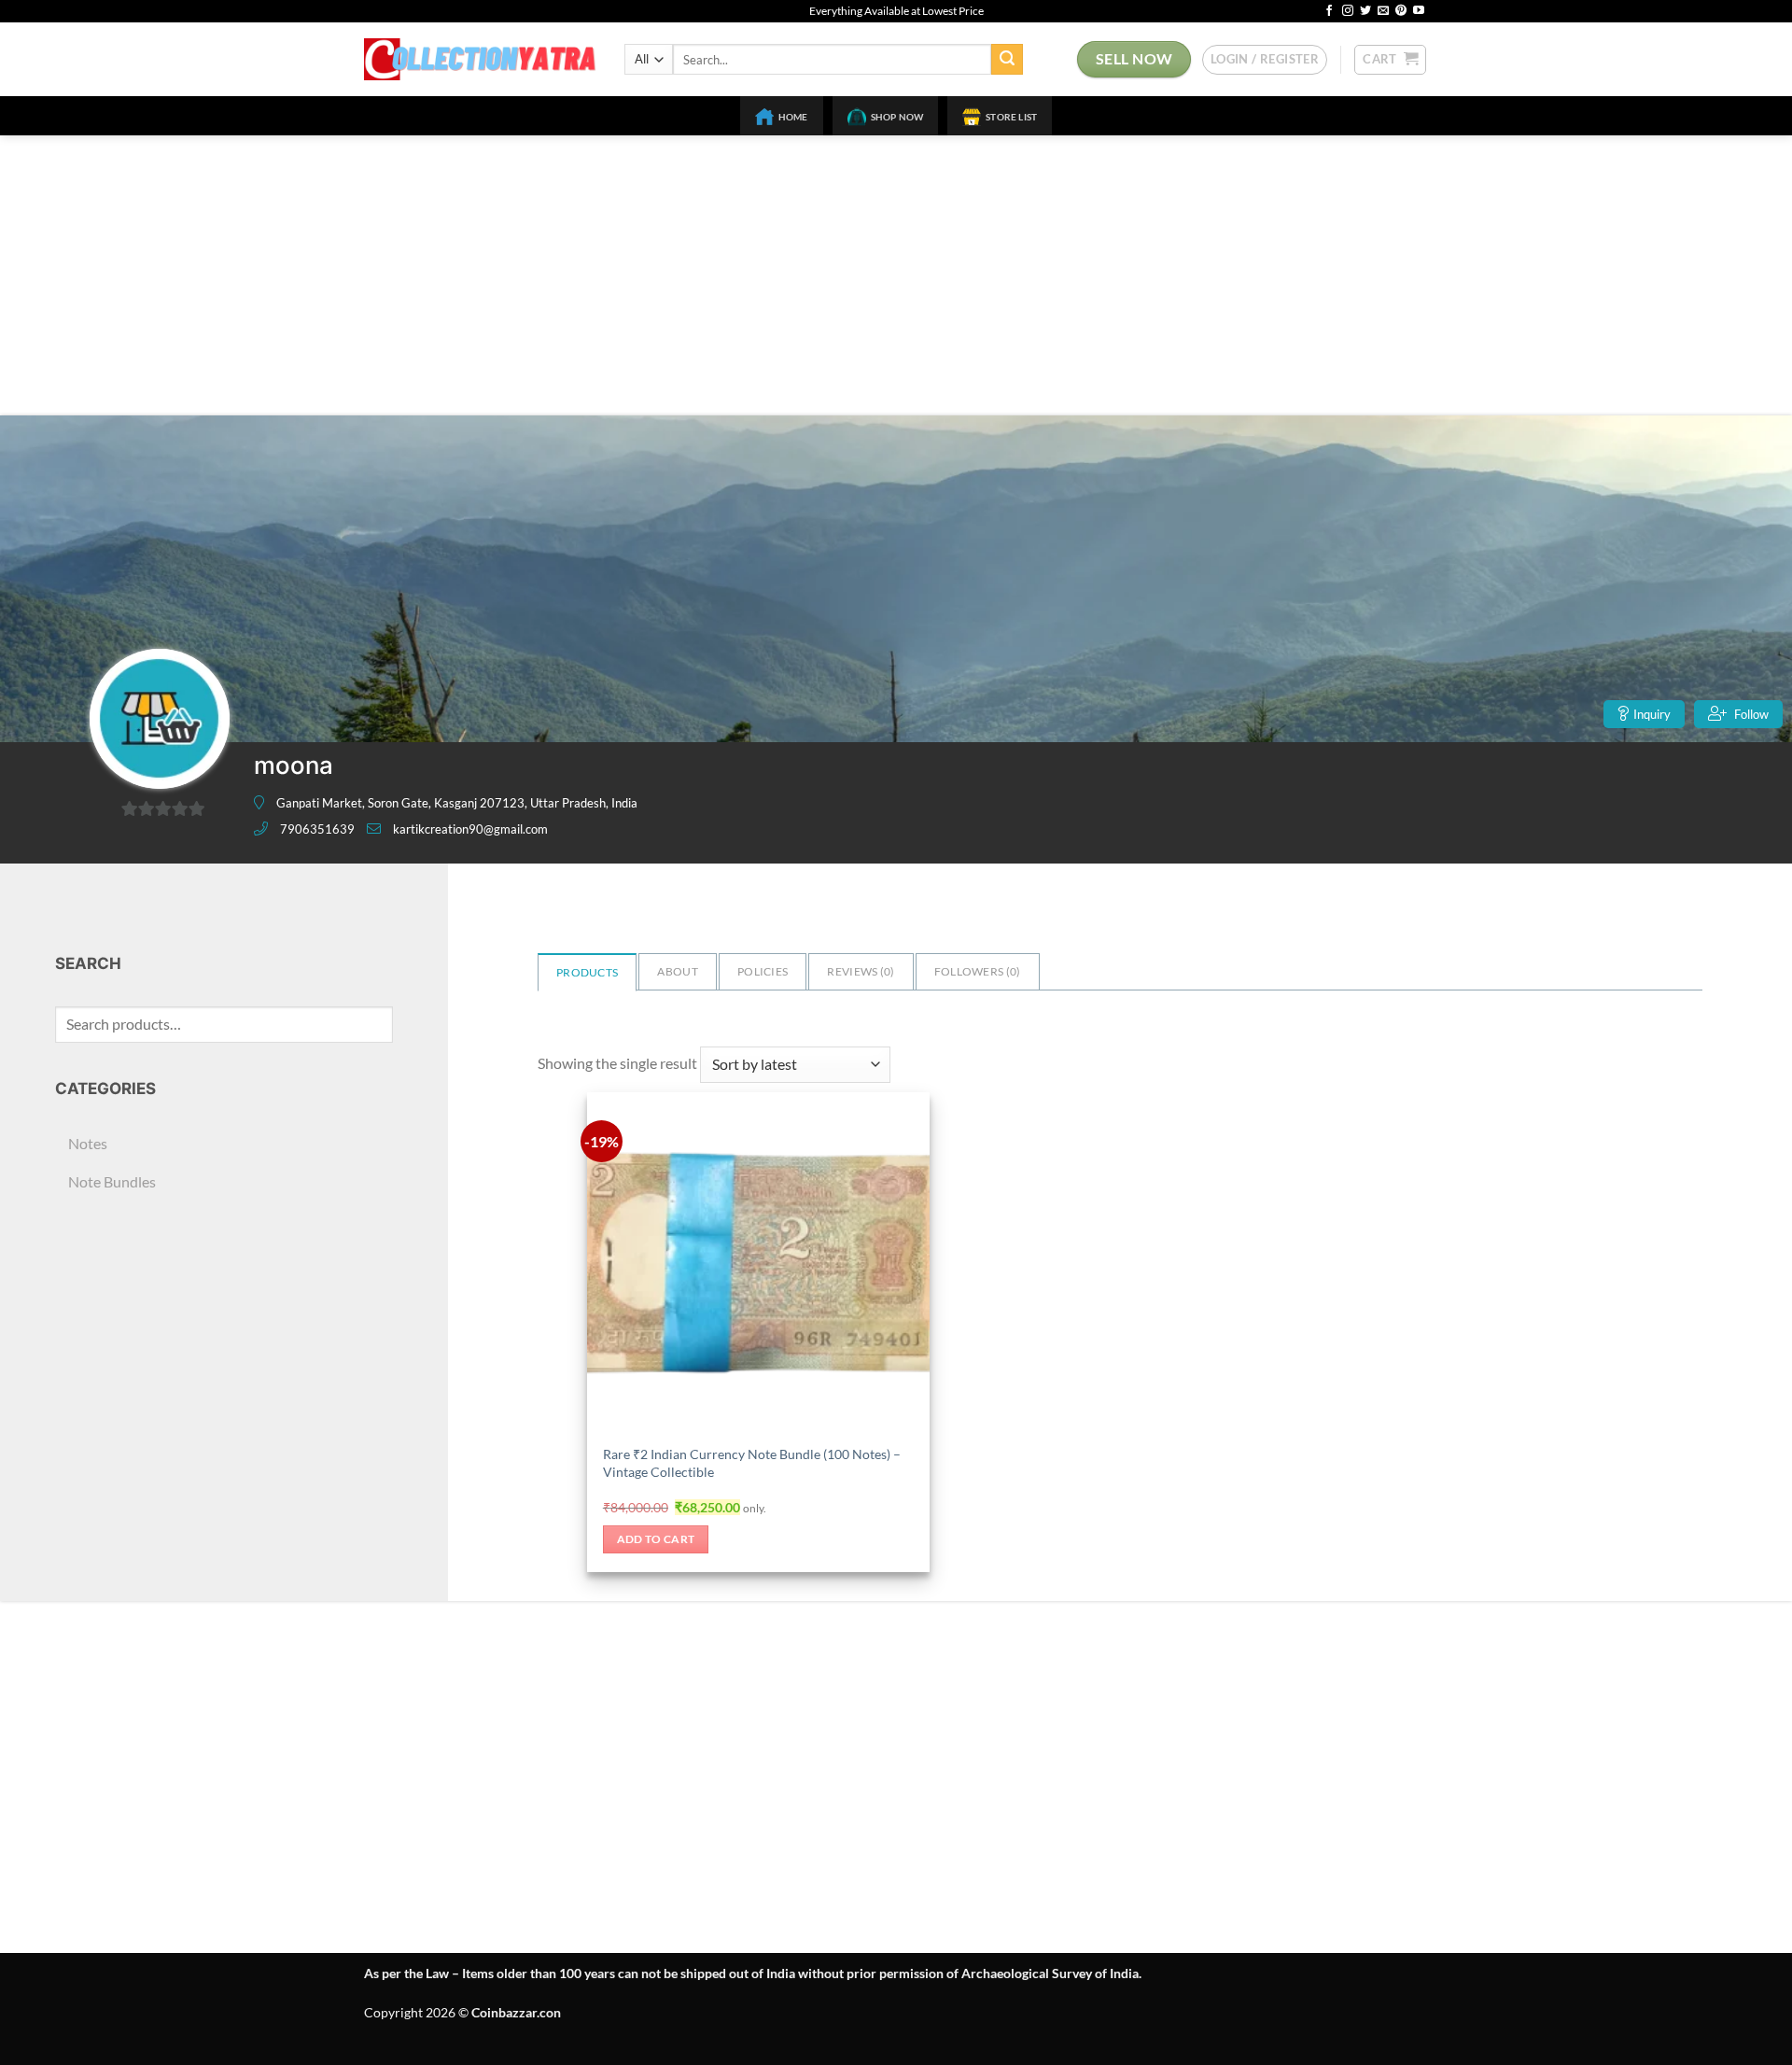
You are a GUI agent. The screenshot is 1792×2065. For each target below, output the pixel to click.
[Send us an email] (1383, 11)
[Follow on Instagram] (1348, 11)
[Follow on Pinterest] (1401, 11)
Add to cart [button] (656, 1539)
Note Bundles (112, 1181)
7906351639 (317, 829)
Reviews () (861, 971)
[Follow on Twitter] (1365, 11)
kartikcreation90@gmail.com (470, 829)
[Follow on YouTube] (1419, 11)
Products (587, 972)
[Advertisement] (896, 275)
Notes (88, 1143)
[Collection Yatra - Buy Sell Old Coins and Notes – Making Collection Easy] (480, 59)
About (678, 971)
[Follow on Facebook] (1329, 11)
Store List (1011, 117)
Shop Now (897, 117)
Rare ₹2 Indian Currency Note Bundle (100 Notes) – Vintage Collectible (752, 1463)
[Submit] (1007, 60)
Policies (763, 971)
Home (793, 117)
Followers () (978, 971)
